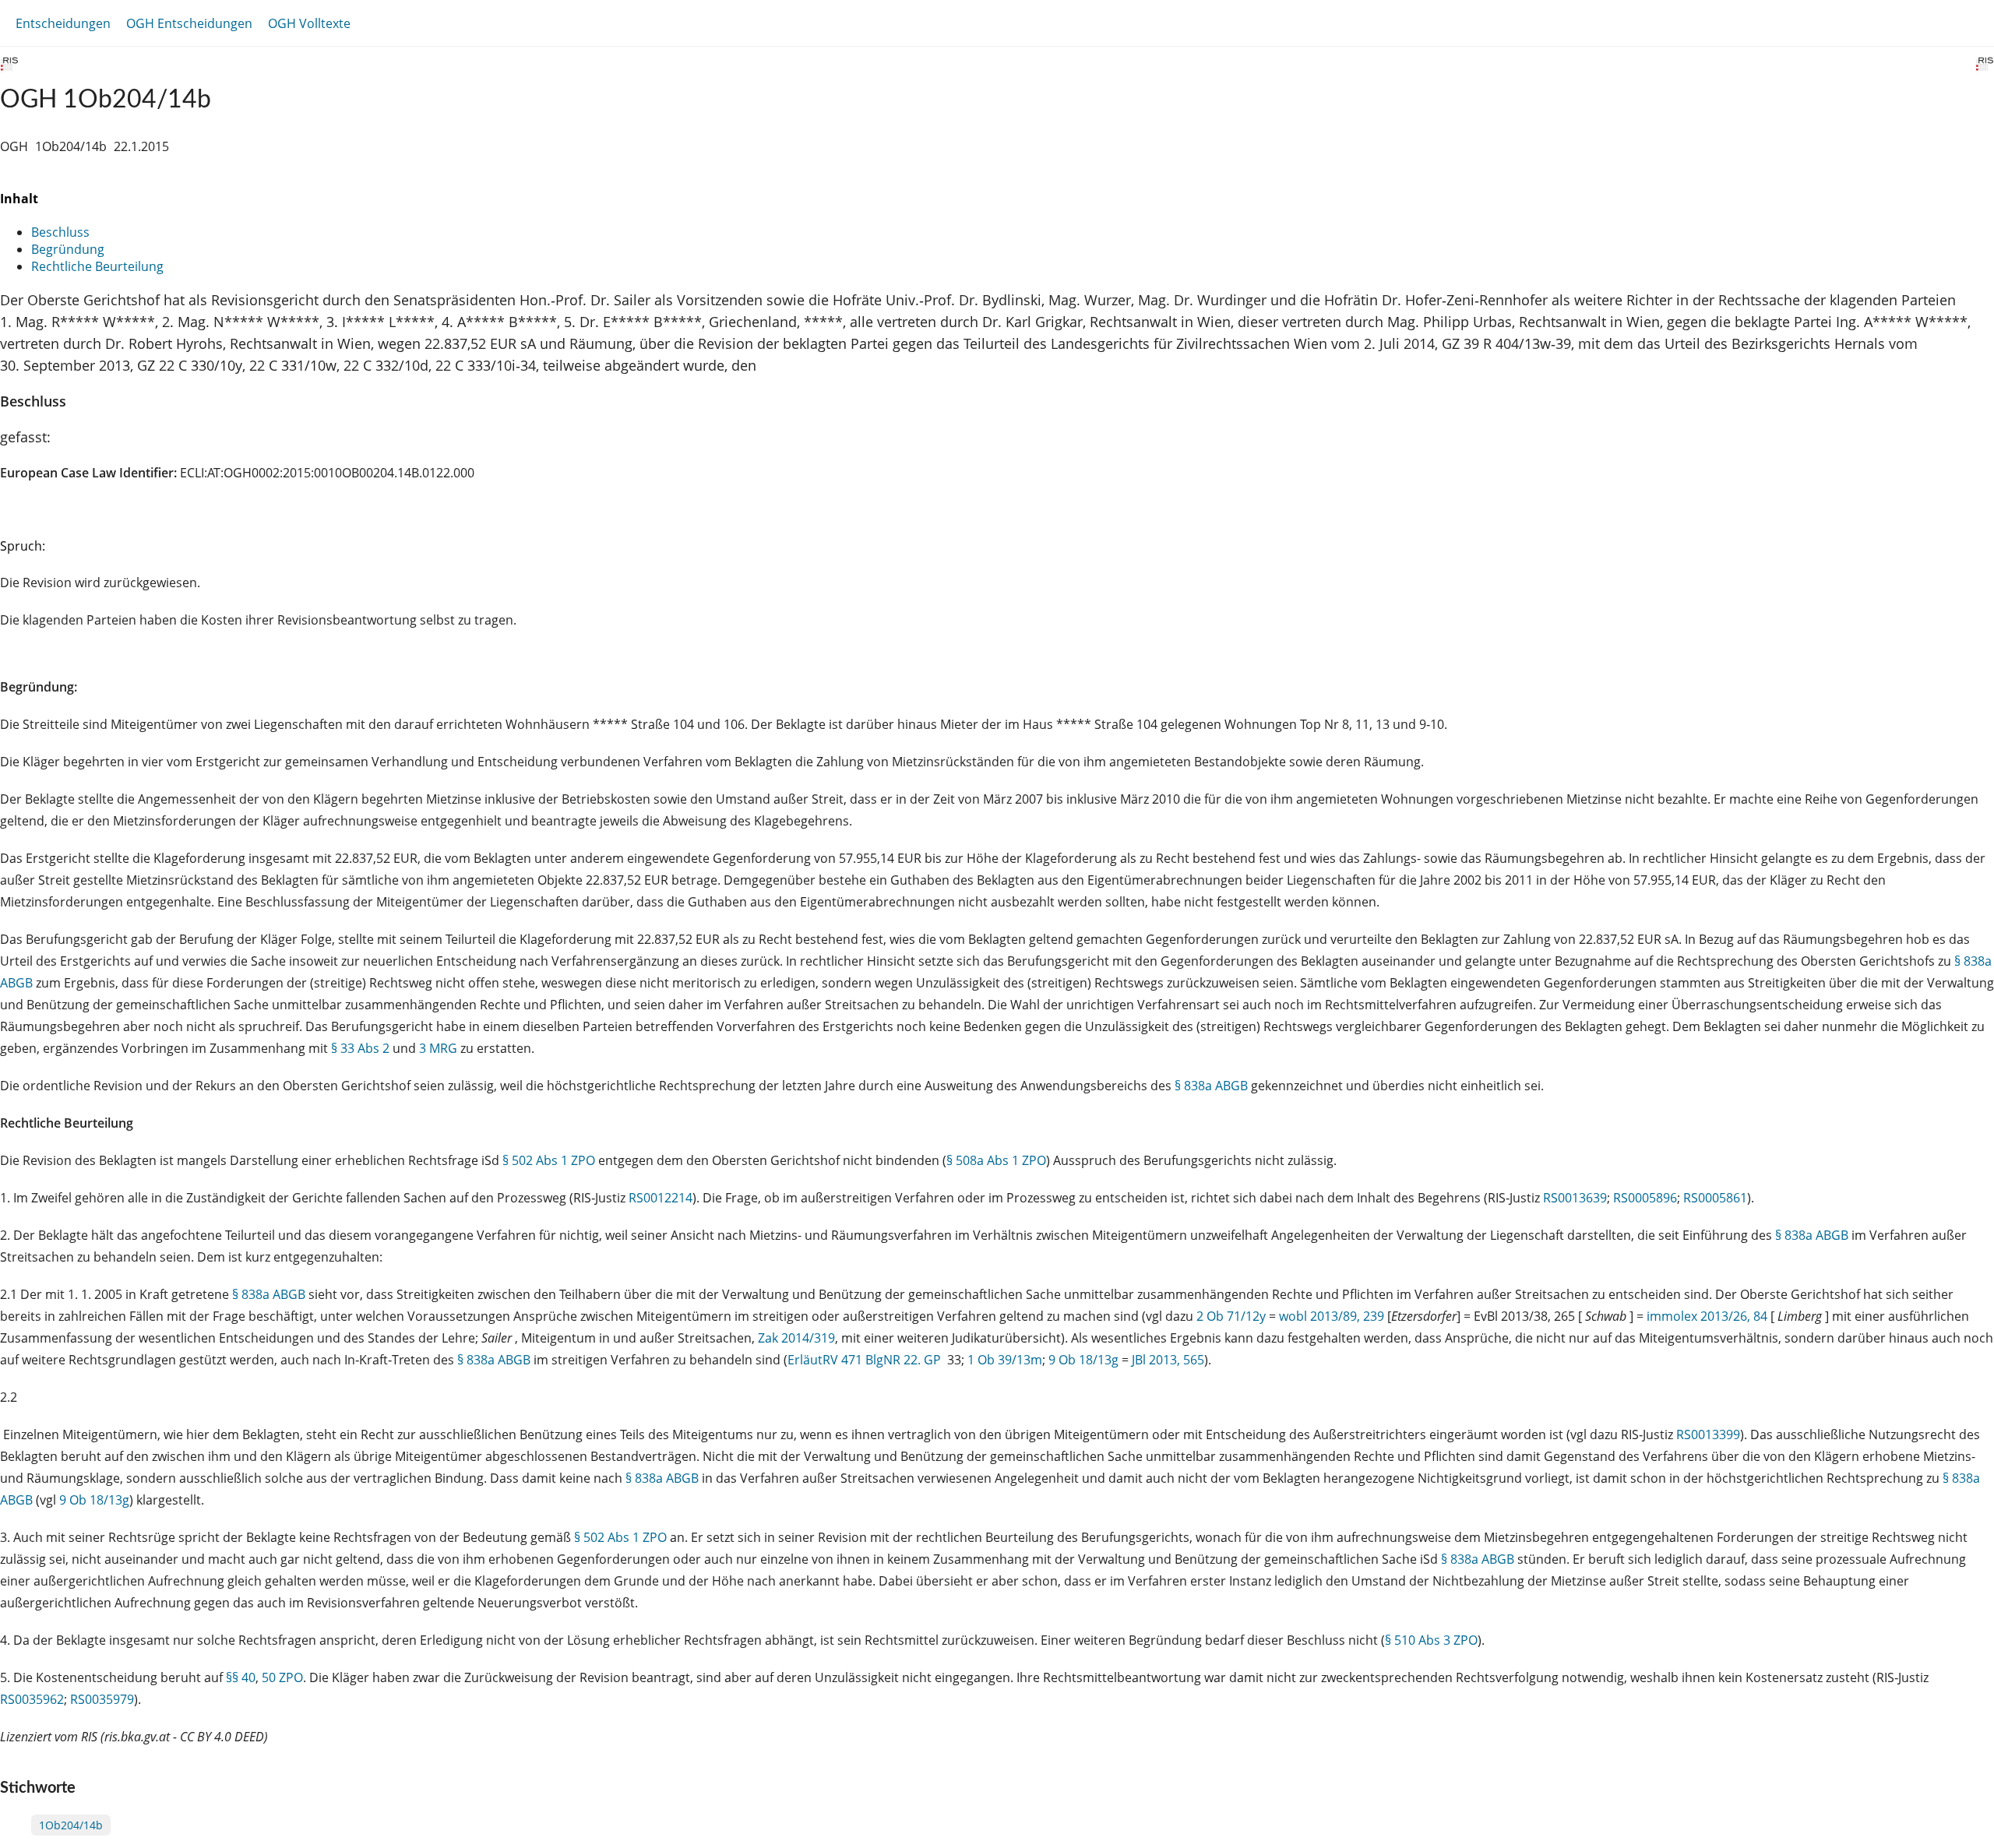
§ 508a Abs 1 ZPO (996, 1160)
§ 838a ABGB (1211, 1086)
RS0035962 (32, 1699)
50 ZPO (282, 1677)
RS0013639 (1575, 1198)
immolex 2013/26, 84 (1707, 1316)
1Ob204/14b (71, 1825)
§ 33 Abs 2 (360, 1048)
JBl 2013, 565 (1168, 1360)
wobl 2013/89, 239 (1332, 1316)
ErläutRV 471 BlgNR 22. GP (866, 1360)
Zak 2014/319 (796, 1338)
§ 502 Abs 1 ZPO (549, 1160)
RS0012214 (661, 1198)
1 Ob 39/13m (1005, 1360)
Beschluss (60, 232)
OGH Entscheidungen (189, 23)
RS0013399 (1708, 1434)
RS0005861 (1715, 1198)
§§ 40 (241, 1677)
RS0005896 (1645, 1198)
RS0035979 (102, 1699)
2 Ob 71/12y (1231, 1316)
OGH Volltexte (309, 23)
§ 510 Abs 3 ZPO (1431, 1640)
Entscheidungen (63, 23)
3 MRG (438, 1048)
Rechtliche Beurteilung (97, 266)
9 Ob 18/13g (1083, 1360)
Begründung (68, 249)
